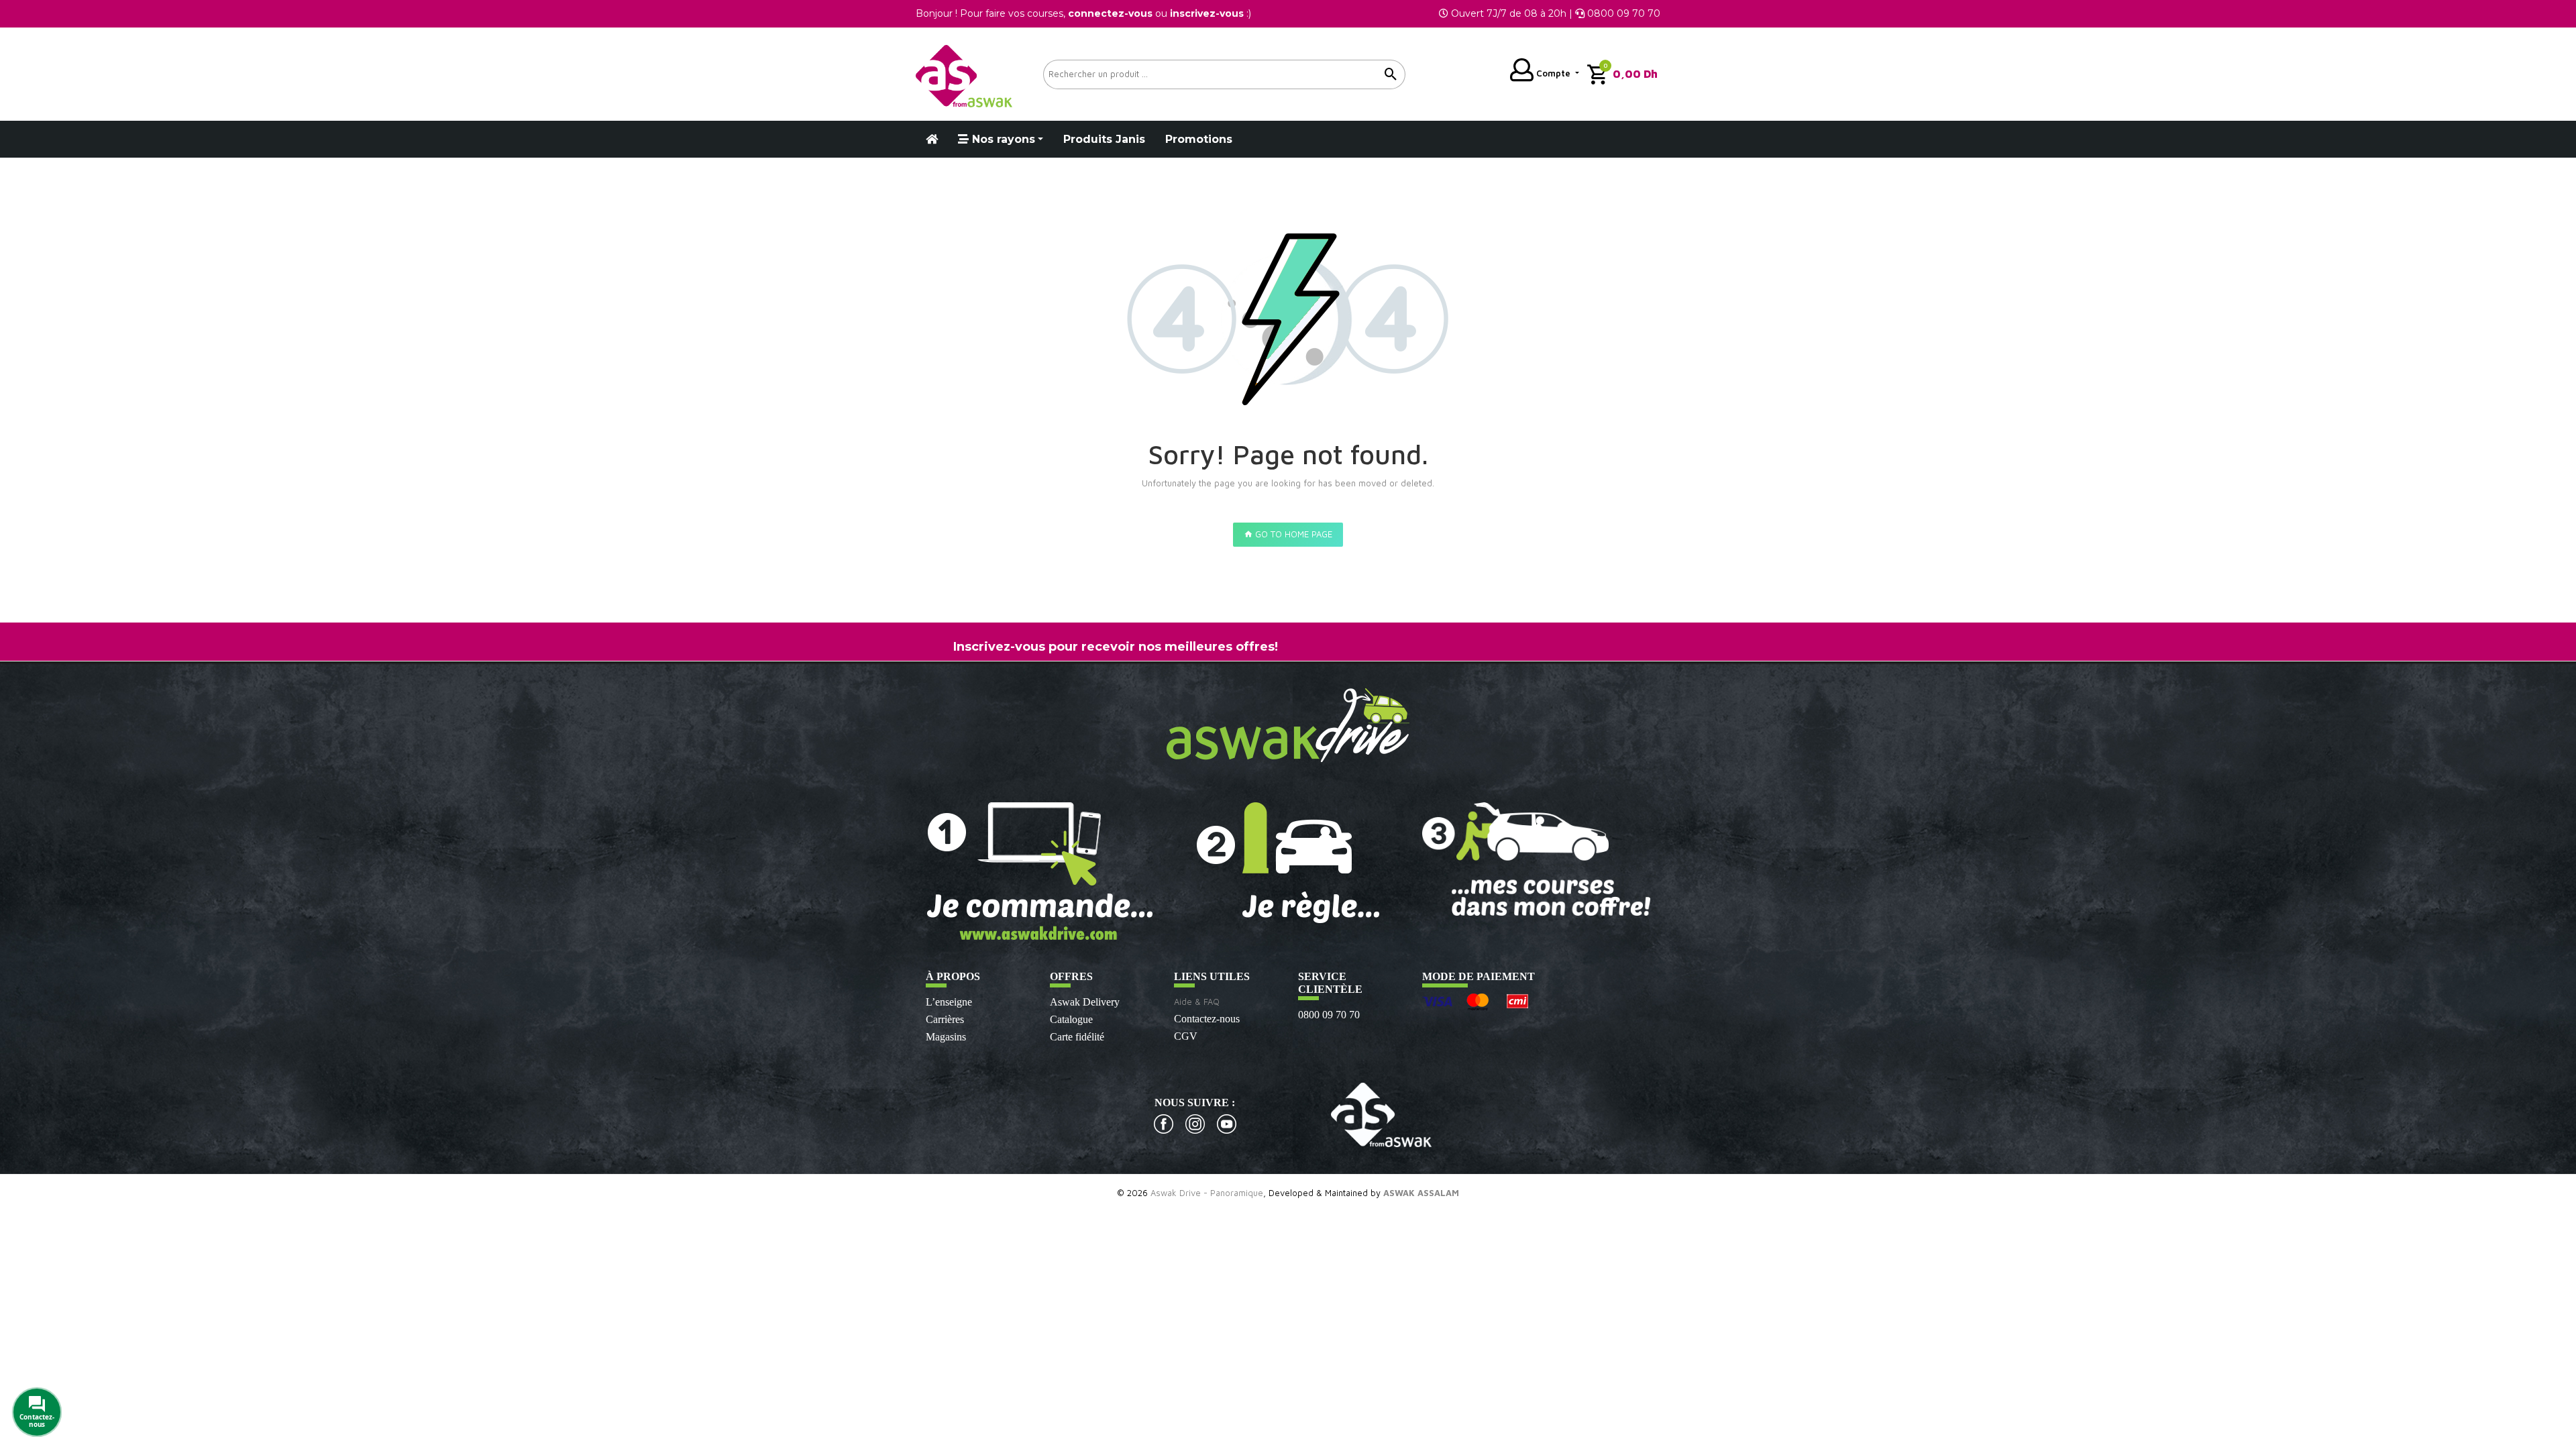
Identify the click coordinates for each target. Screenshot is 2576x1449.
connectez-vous (1110, 13)
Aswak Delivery (1085, 1002)
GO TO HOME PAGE (1292, 534)
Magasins (946, 1037)
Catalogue (1071, 1019)
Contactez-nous (1207, 1019)
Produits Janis (1104, 139)
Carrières (945, 1019)
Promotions (1199, 139)
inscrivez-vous (1207, 13)
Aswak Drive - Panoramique (1207, 1193)
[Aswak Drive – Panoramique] (964, 74)
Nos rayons (1002, 139)
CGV (1186, 1036)
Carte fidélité (1077, 1037)
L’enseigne (949, 1002)
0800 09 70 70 (1329, 1015)
